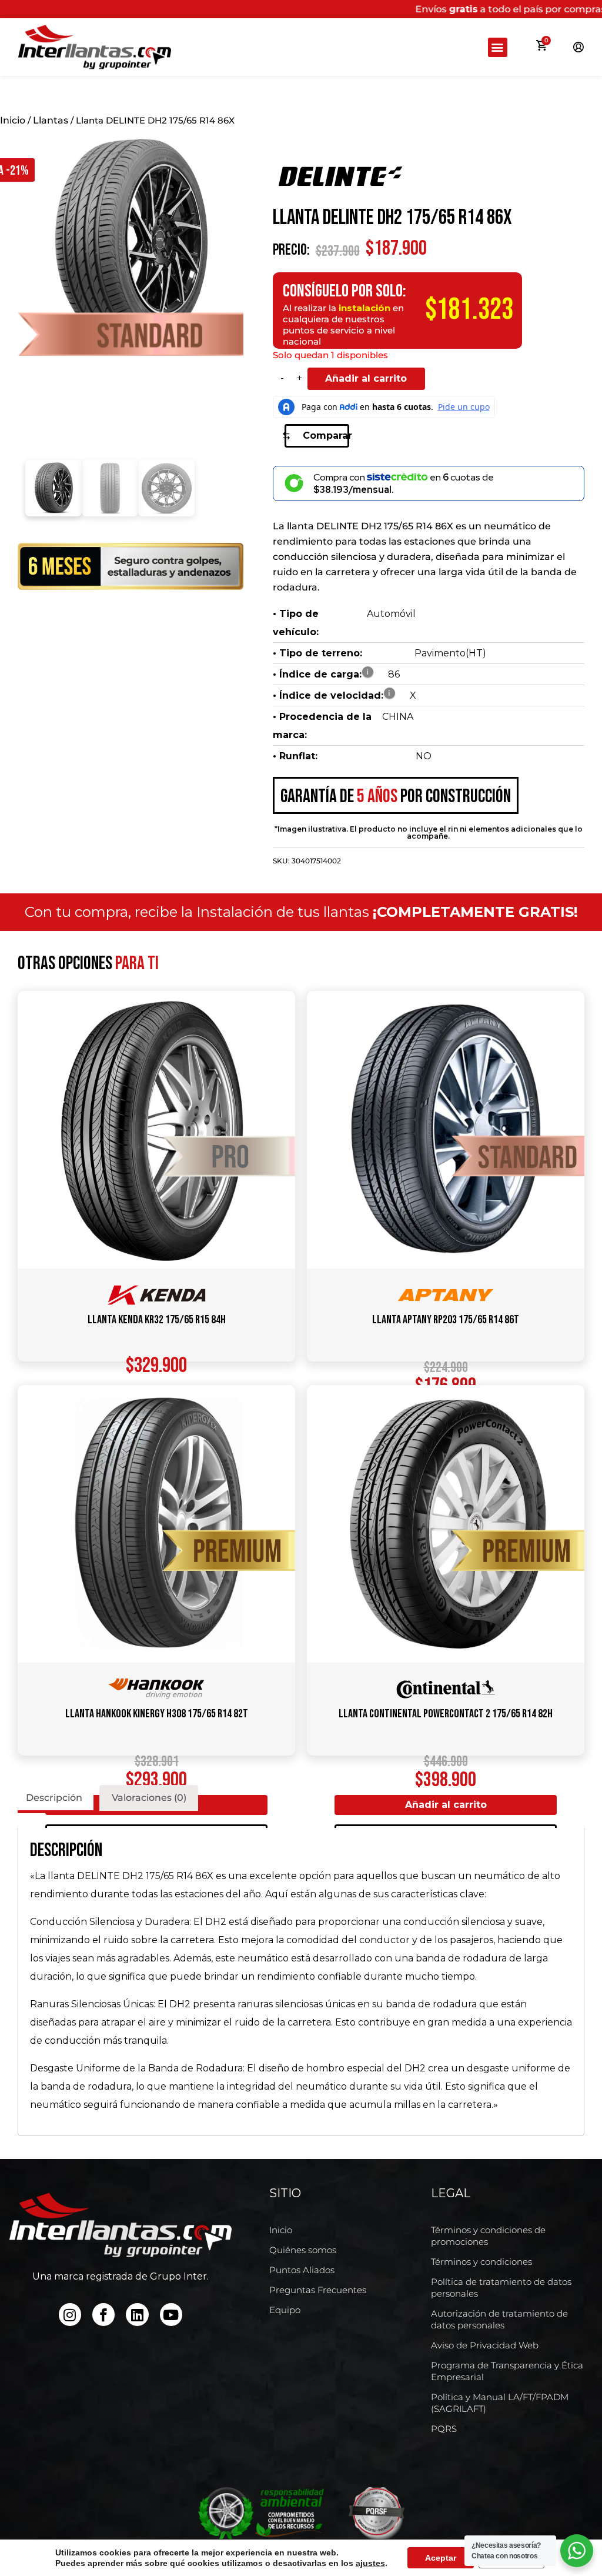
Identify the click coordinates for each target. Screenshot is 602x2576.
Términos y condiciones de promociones (488, 2236)
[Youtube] (171, 2314)
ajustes (370, 2563)
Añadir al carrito (366, 378)
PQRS (444, 2429)
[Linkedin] (137, 2314)
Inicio (13, 120)
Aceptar (441, 2558)
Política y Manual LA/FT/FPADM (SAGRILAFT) (500, 2403)
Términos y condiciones (481, 2262)
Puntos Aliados (302, 2270)
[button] (498, 47)
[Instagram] (70, 2314)
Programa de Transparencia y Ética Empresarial (507, 2371)
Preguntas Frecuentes (318, 2290)
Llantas (51, 120)
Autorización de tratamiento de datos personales (499, 2319)
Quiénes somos (303, 2250)
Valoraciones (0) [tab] (149, 1798)
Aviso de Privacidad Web (485, 2345)
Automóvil (391, 614)
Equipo (285, 2310)
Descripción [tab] (54, 1798)
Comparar (326, 436)
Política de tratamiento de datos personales (501, 2288)
